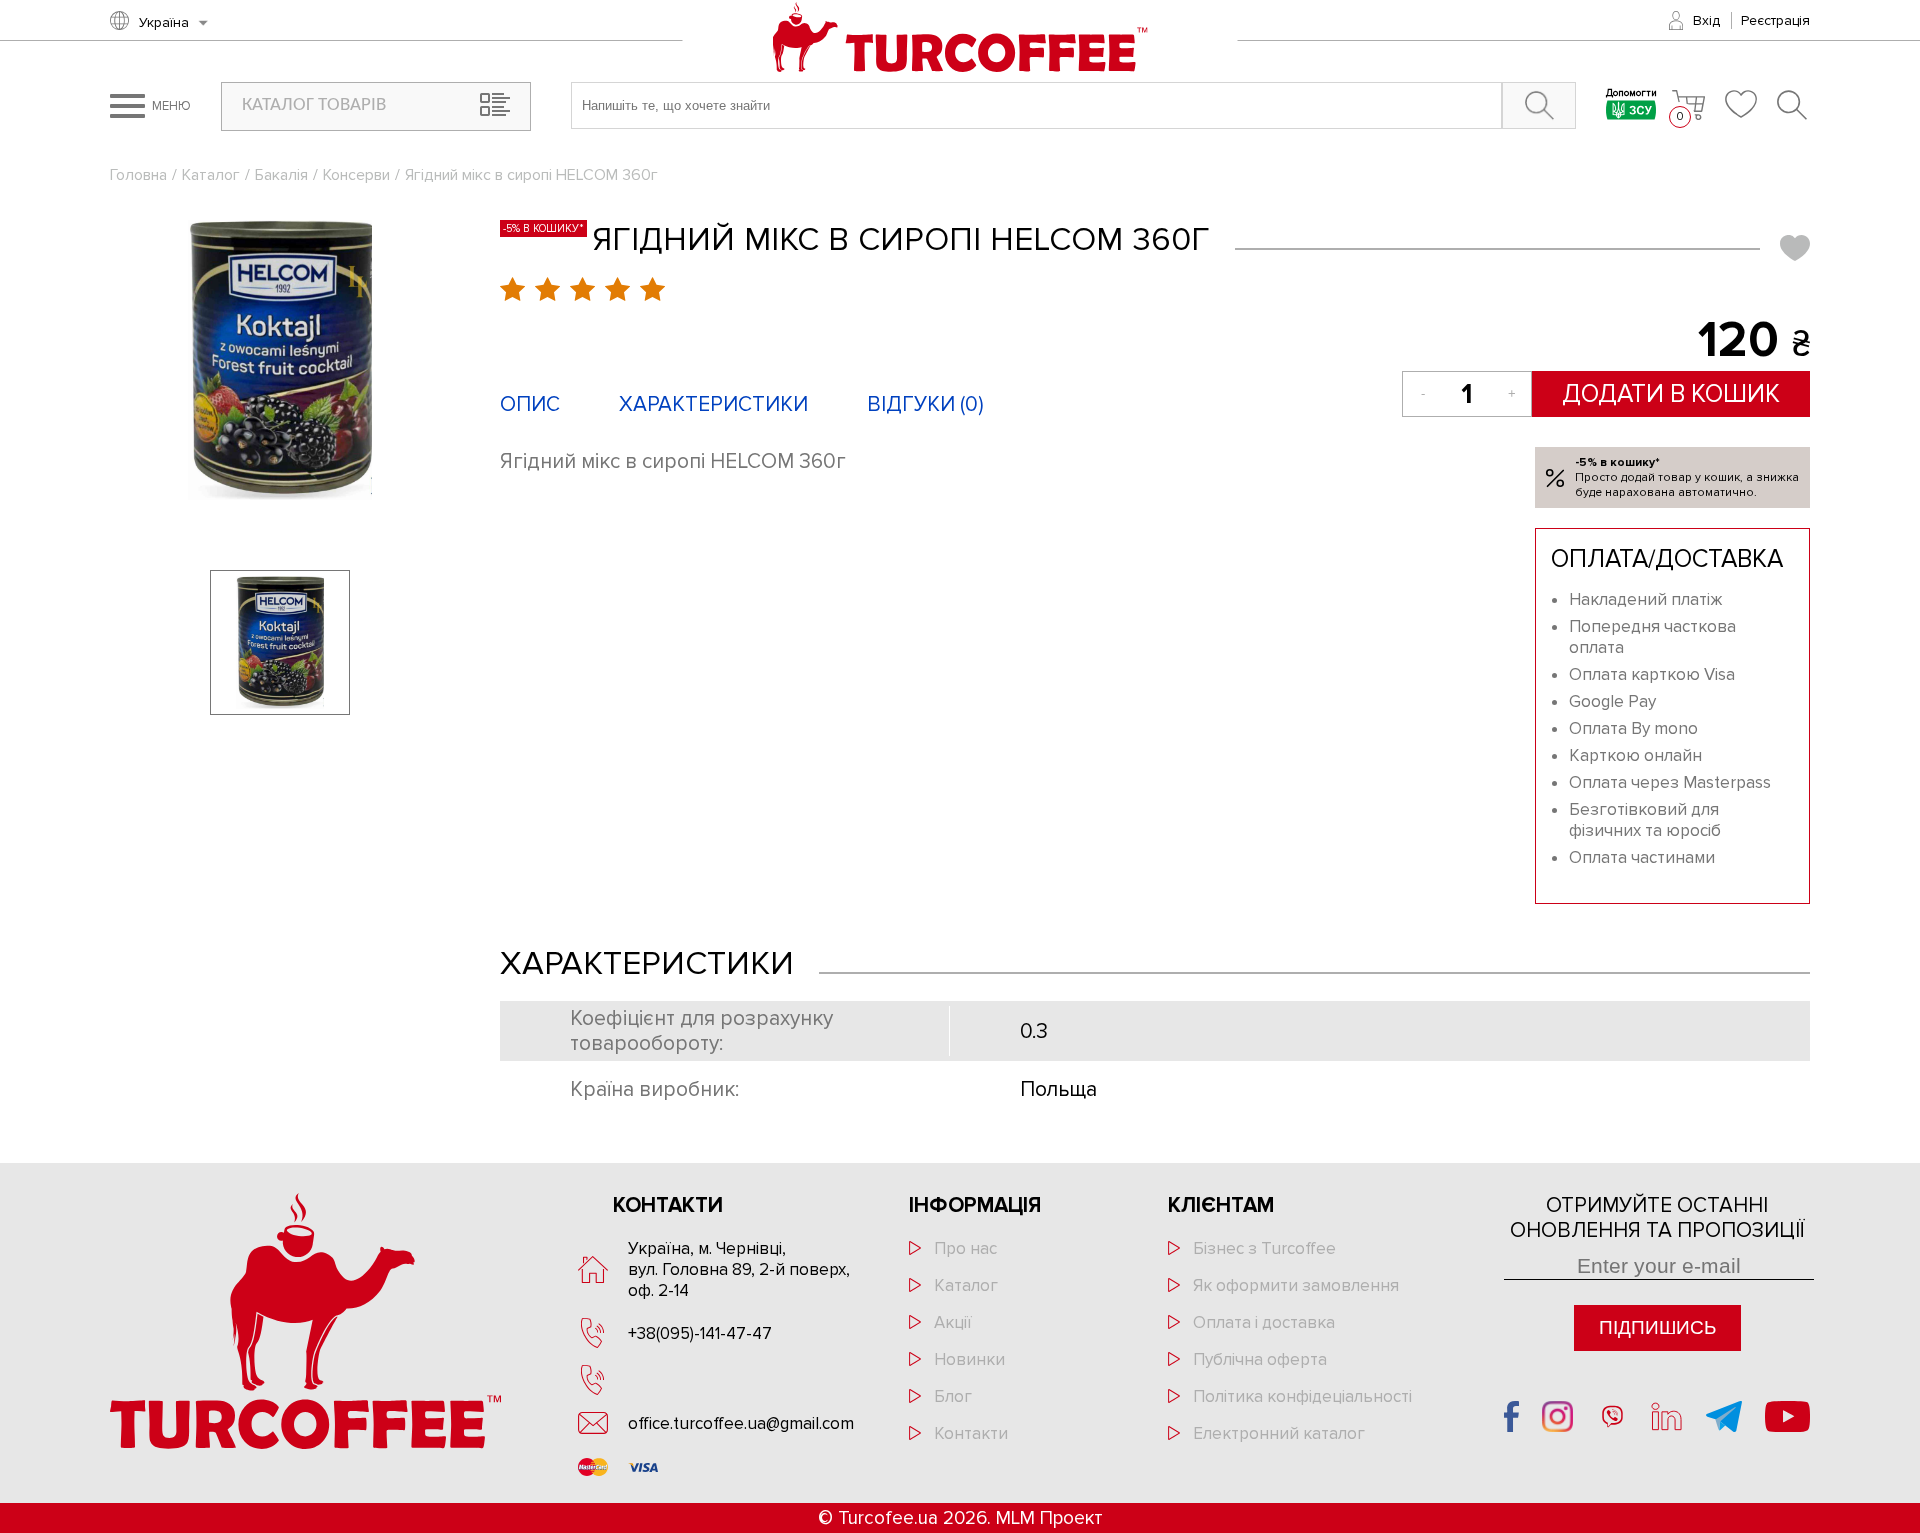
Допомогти (1631, 94)
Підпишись (1657, 1327)
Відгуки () (925, 404)
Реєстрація (1775, 20)
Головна (138, 175)
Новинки (969, 1359)
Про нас (965, 1248)
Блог (953, 1396)
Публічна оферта (1260, 1359)
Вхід (1706, 20)
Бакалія (281, 175)
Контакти (971, 1433)
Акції (953, 1322)
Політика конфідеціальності (1302, 1396)
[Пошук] (1793, 105)
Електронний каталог (1279, 1433)
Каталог (211, 175)
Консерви (356, 175)
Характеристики (713, 404)
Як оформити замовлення (1296, 1285)
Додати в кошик (1671, 394)
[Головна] (960, 39)
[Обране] (1741, 104)
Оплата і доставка (1264, 1322)
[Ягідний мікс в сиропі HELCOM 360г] (280, 360)
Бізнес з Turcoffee (1264, 1248)
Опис (530, 404)
